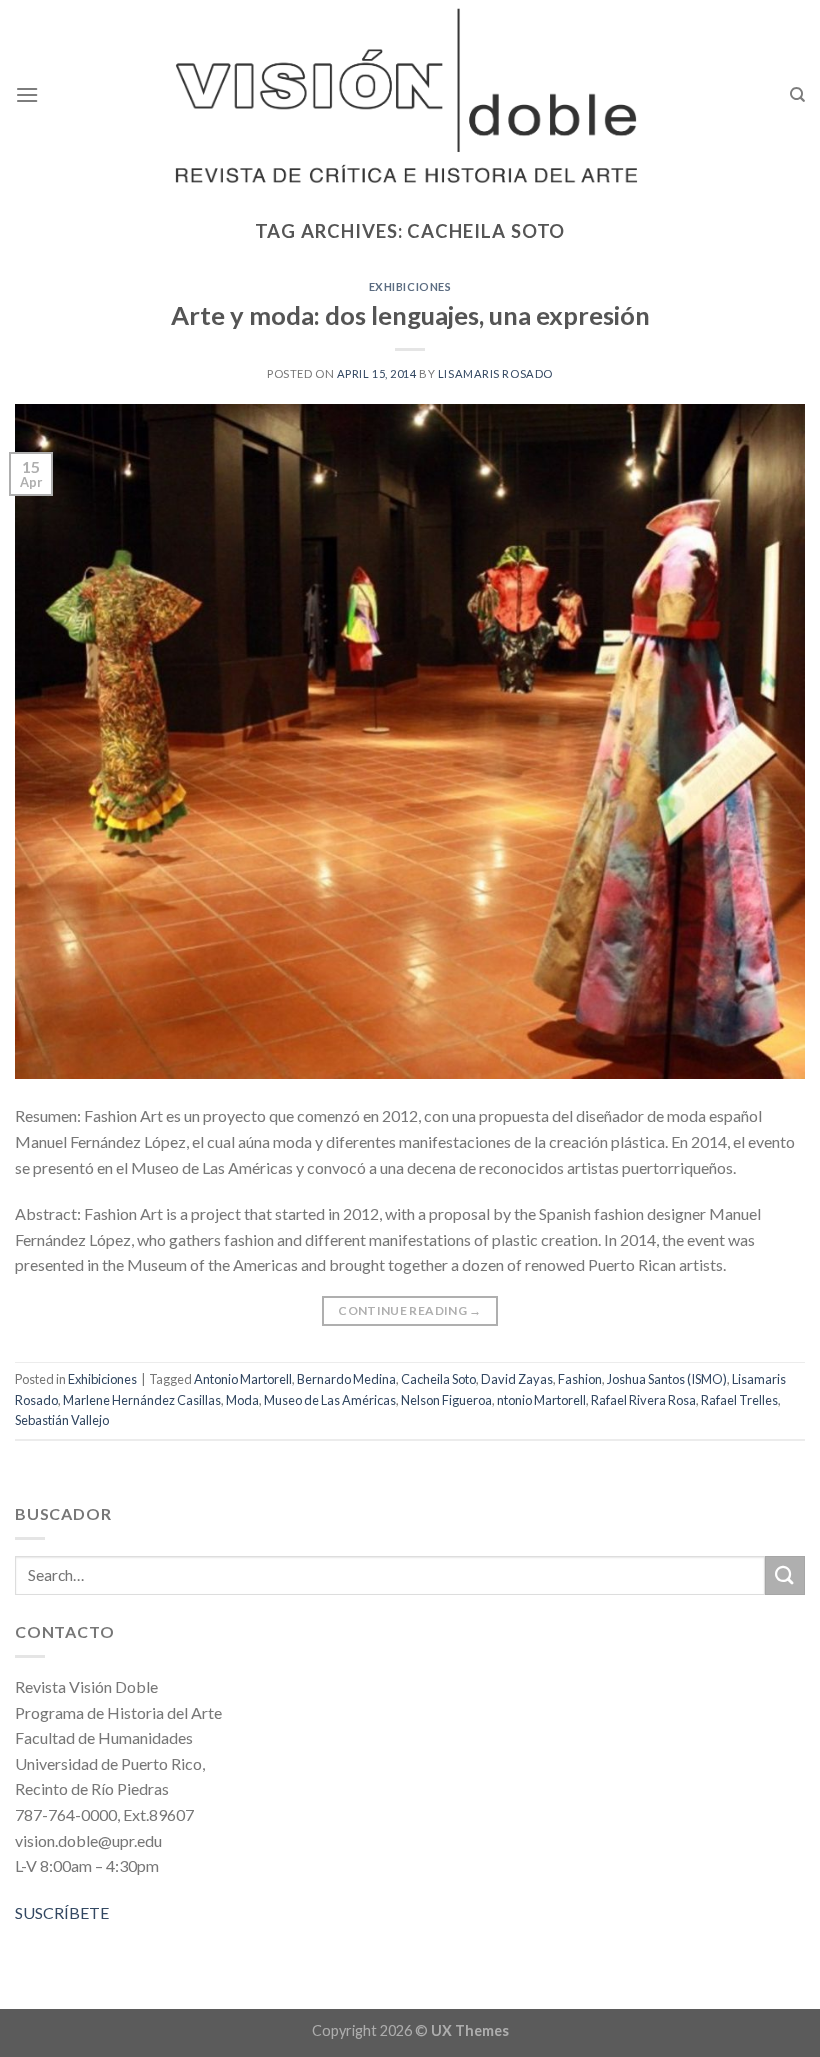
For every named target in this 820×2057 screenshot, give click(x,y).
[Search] (797, 95)
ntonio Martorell (541, 1400)
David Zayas (517, 1379)
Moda (242, 1400)
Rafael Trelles (739, 1400)
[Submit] (785, 1575)
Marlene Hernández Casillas (142, 1400)
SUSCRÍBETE (62, 1912)
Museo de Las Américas (330, 1400)
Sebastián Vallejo (62, 1420)
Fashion (580, 1379)
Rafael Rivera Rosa (643, 1400)
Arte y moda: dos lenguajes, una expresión (410, 315)
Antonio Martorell (243, 1379)
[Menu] (27, 94)
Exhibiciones (410, 286)
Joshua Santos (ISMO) (667, 1379)
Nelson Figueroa (446, 1400)
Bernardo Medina (346, 1379)
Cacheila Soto (438, 1379)
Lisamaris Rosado (495, 373)
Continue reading (410, 1310)
